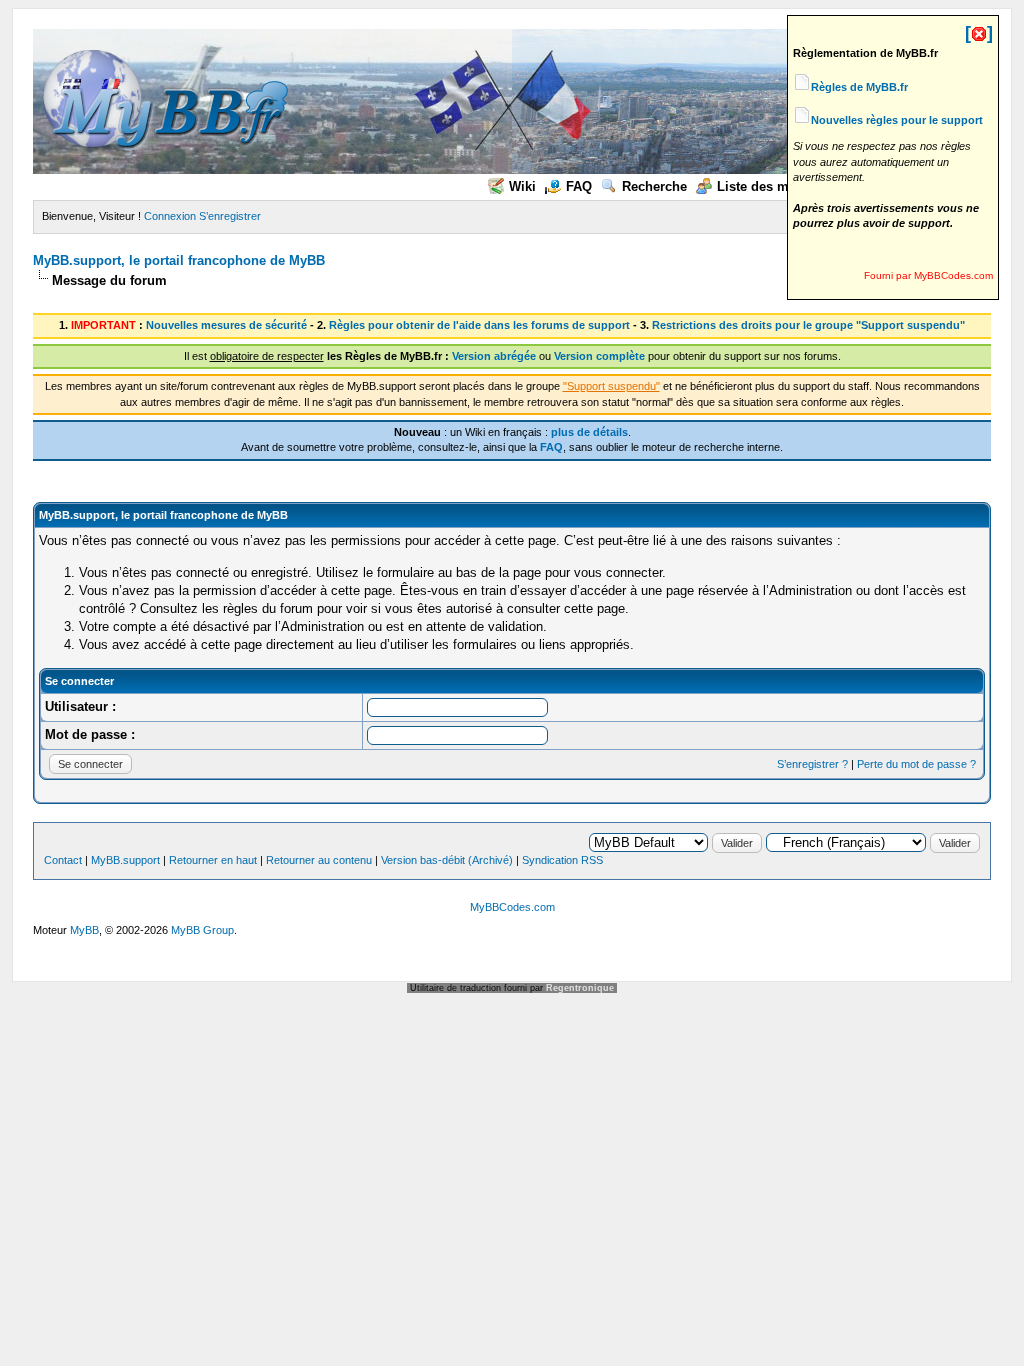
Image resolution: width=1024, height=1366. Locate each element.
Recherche (654, 186)
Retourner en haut (213, 860)
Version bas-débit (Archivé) (447, 860)
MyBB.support (125, 860)
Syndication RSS (562, 860)
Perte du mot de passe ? (916, 764)
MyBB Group (202, 930)
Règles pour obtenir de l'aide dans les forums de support (479, 325)
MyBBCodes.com (512, 907)
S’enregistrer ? (812, 764)
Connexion (170, 216)
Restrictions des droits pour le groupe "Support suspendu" (808, 325)
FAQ (579, 186)
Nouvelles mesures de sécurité (226, 325)
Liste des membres (776, 186)
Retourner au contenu (319, 860)
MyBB (84, 930)
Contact (63, 860)
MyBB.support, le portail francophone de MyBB (179, 260)
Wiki (522, 186)
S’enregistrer (230, 216)
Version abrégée (494, 356)
